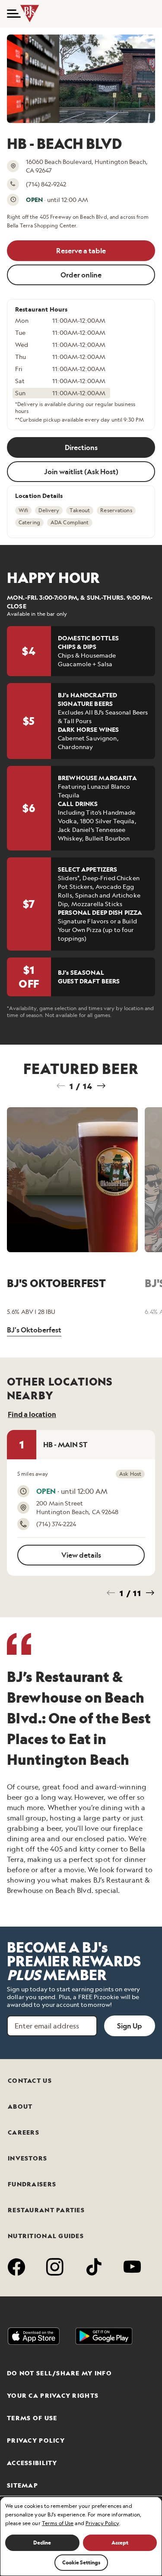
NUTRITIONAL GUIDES (46, 2236)
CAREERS (24, 2132)
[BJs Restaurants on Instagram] (55, 2268)
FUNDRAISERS (32, 2184)
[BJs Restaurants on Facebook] (17, 2268)
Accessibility (32, 2463)
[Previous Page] (61, 1086)
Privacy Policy (36, 2441)
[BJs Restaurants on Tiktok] (94, 2268)
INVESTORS (28, 2158)
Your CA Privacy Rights (53, 2396)
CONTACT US (30, 2081)
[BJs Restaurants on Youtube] (132, 2268)
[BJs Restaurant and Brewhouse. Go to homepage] (30, 14)
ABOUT (20, 2107)
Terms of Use (32, 2418)
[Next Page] (101, 1086)
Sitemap (22, 2485)
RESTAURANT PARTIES (46, 2210)
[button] (10, 14)
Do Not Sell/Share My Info (59, 2373)
